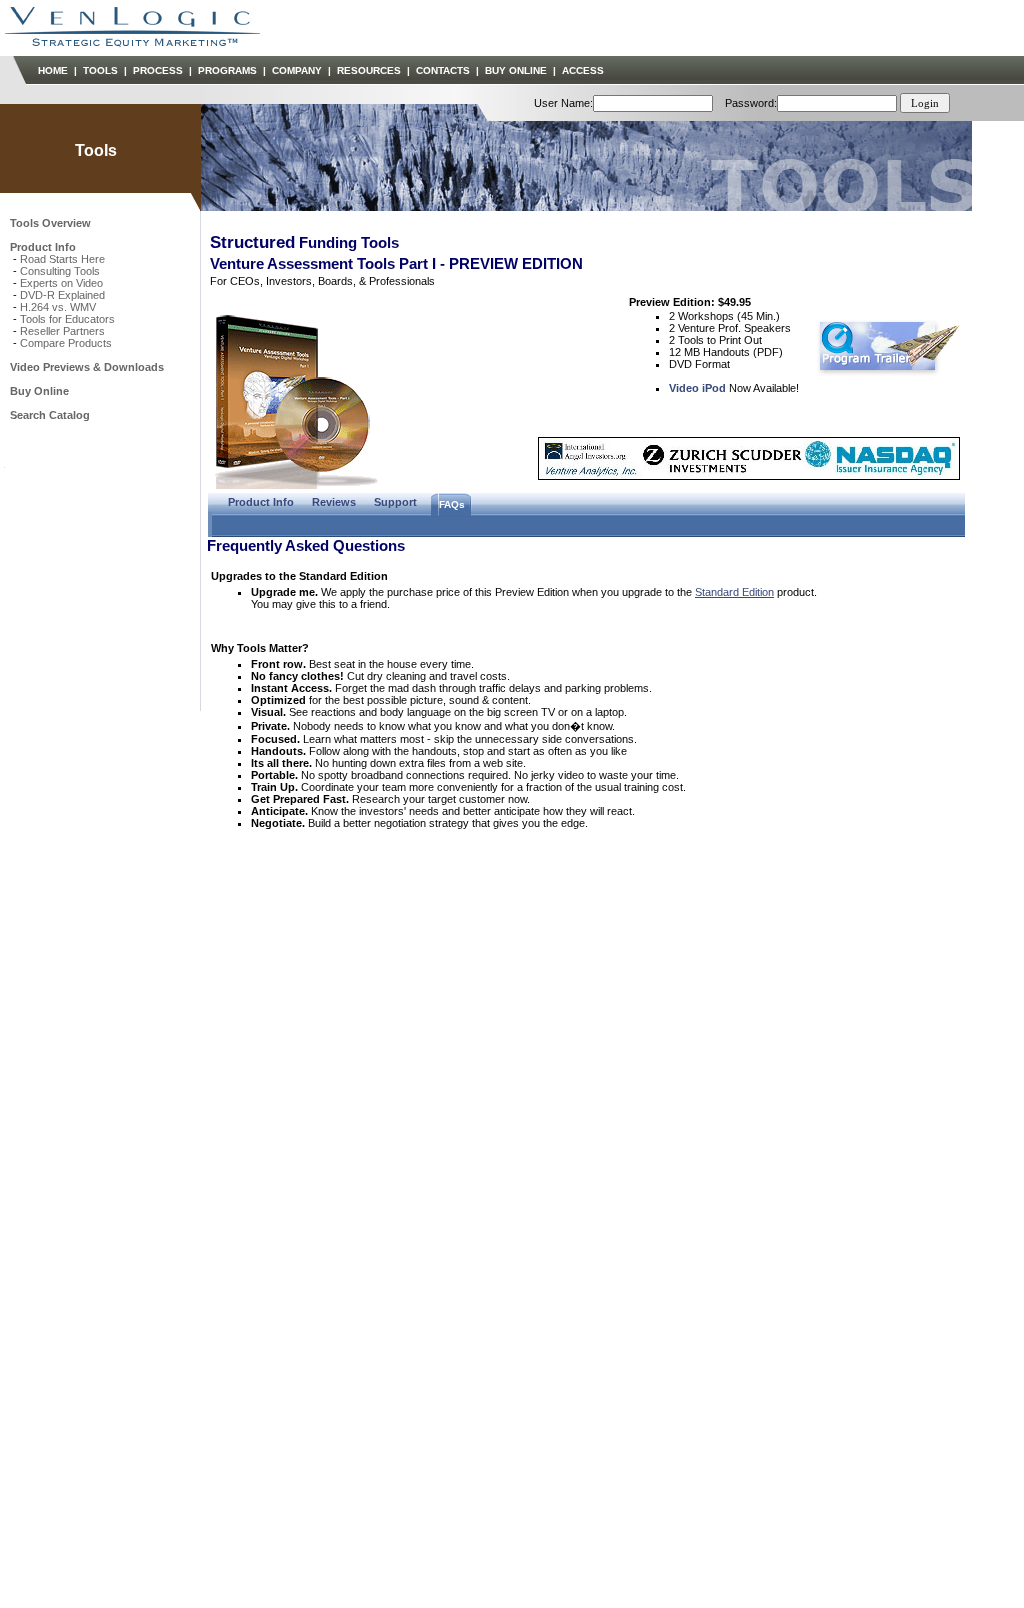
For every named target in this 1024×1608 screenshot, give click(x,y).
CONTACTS (443, 70)
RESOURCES (369, 70)
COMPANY (297, 70)
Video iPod (697, 388)
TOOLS (100, 70)
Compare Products (66, 343)
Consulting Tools (60, 271)
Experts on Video (61, 283)
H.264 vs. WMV (58, 307)
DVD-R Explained (62, 295)
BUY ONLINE (516, 70)
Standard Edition (734, 592)
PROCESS (158, 70)
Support (395, 502)
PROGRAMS (227, 70)
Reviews (334, 502)
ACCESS (583, 70)
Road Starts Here (62, 259)
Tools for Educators (67, 319)
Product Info (261, 502)
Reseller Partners (62, 331)
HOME (53, 70)
